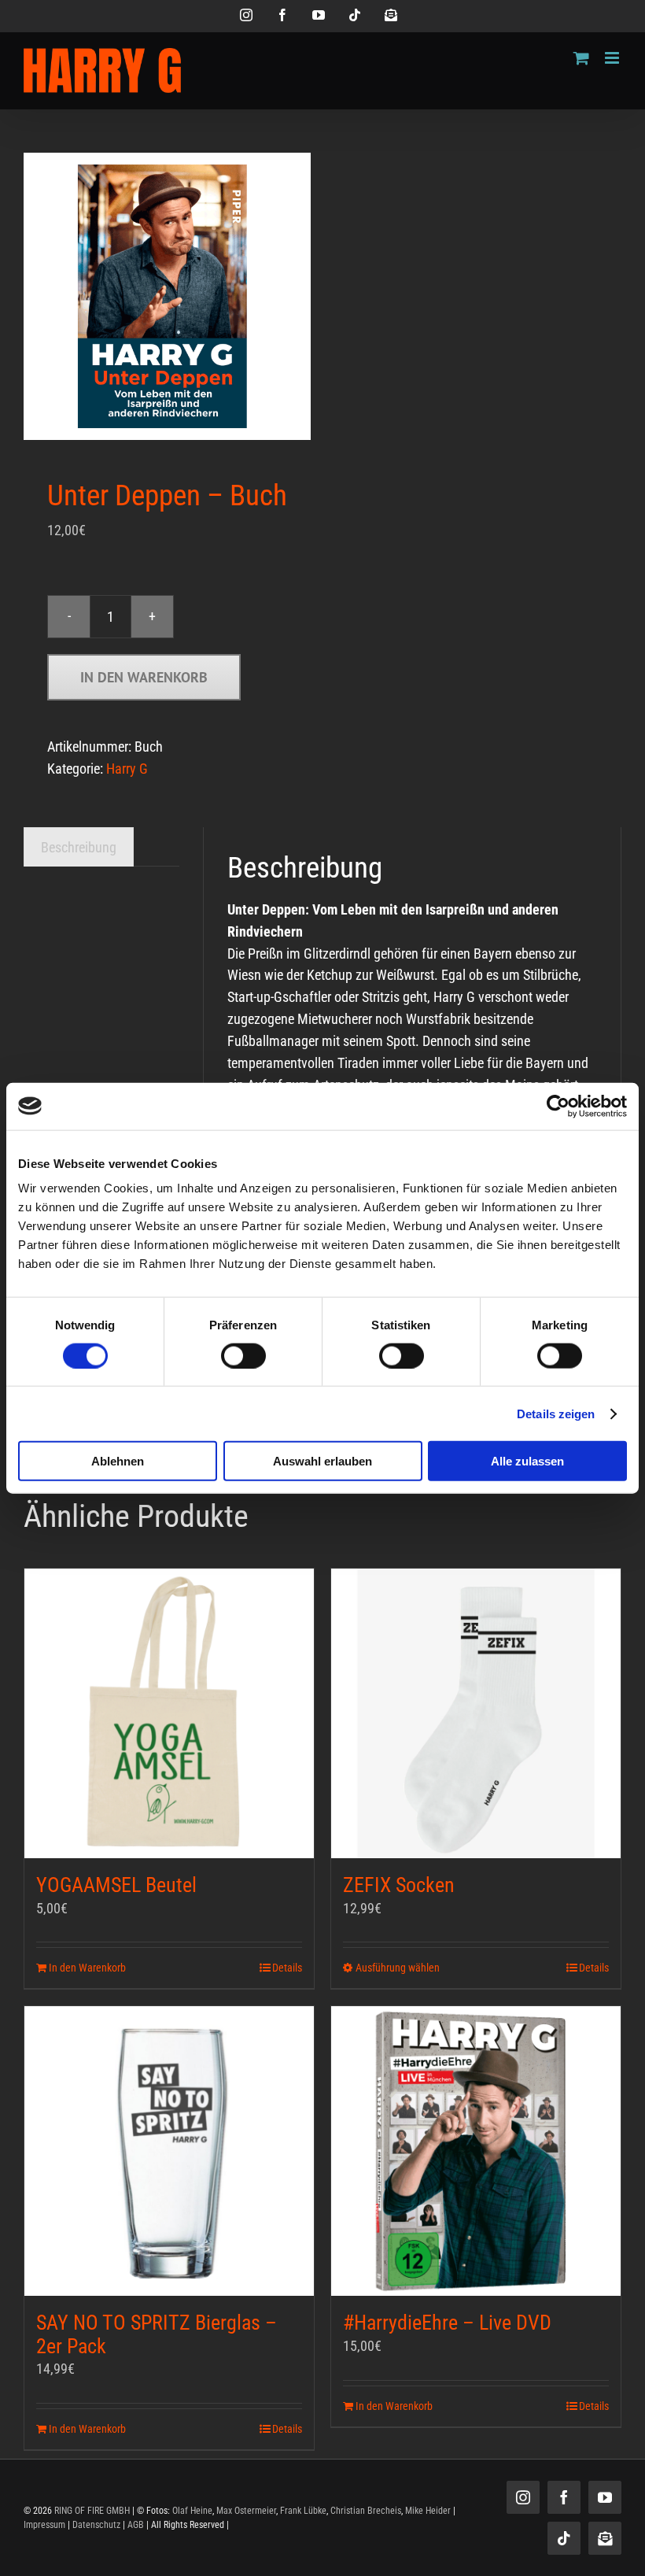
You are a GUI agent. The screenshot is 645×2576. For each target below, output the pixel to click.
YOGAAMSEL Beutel (116, 1885)
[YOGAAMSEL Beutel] (169, 1713)
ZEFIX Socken (399, 1885)
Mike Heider (428, 2511)
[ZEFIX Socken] (476, 1713)
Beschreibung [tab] (79, 847)
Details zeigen (556, 1413)
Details (287, 1968)
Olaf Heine (192, 2511)
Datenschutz (96, 2525)
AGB (136, 2525)
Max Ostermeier (246, 2511)
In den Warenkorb (144, 677)
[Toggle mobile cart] (581, 58)
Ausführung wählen (398, 1968)
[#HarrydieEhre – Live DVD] (476, 2151)
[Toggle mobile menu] (613, 58)
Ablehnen (118, 1461)
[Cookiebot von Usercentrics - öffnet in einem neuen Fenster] (558, 1106)
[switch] (243, 1355)
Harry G (127, 769)
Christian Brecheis (366, 2511)
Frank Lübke (303, 2511)
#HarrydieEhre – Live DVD (447, 2323)
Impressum (44, 2525)
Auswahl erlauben (322, 1461)
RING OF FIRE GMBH (92, 2511)
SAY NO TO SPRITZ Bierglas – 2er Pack (157, 2334)
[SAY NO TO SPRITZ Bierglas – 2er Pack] (169, 2151)
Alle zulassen (527, 1461)
